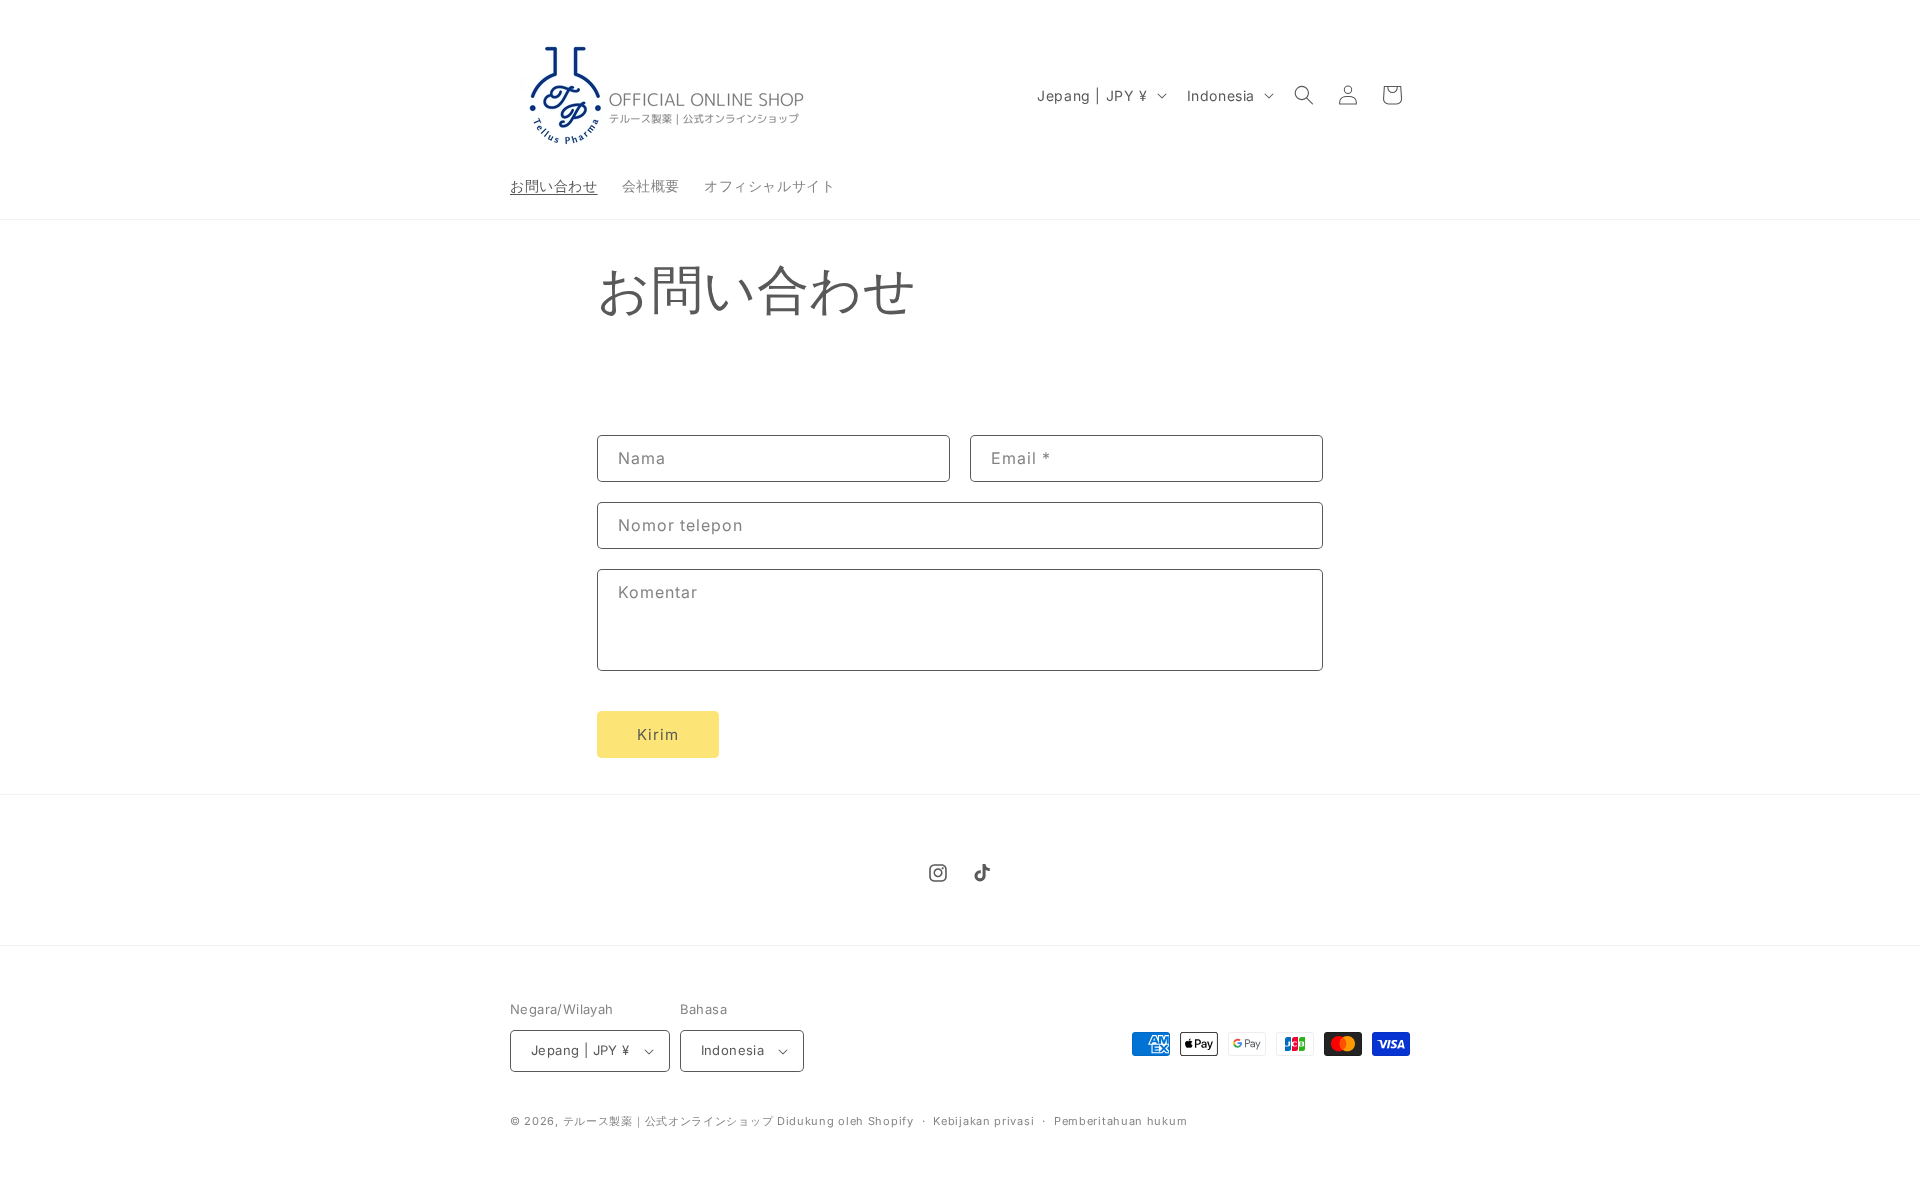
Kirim (658, 734)
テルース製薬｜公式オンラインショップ (668, 1121)
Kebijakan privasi (983, 1121)
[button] (1304, 95)
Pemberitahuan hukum (1120, 1121)
